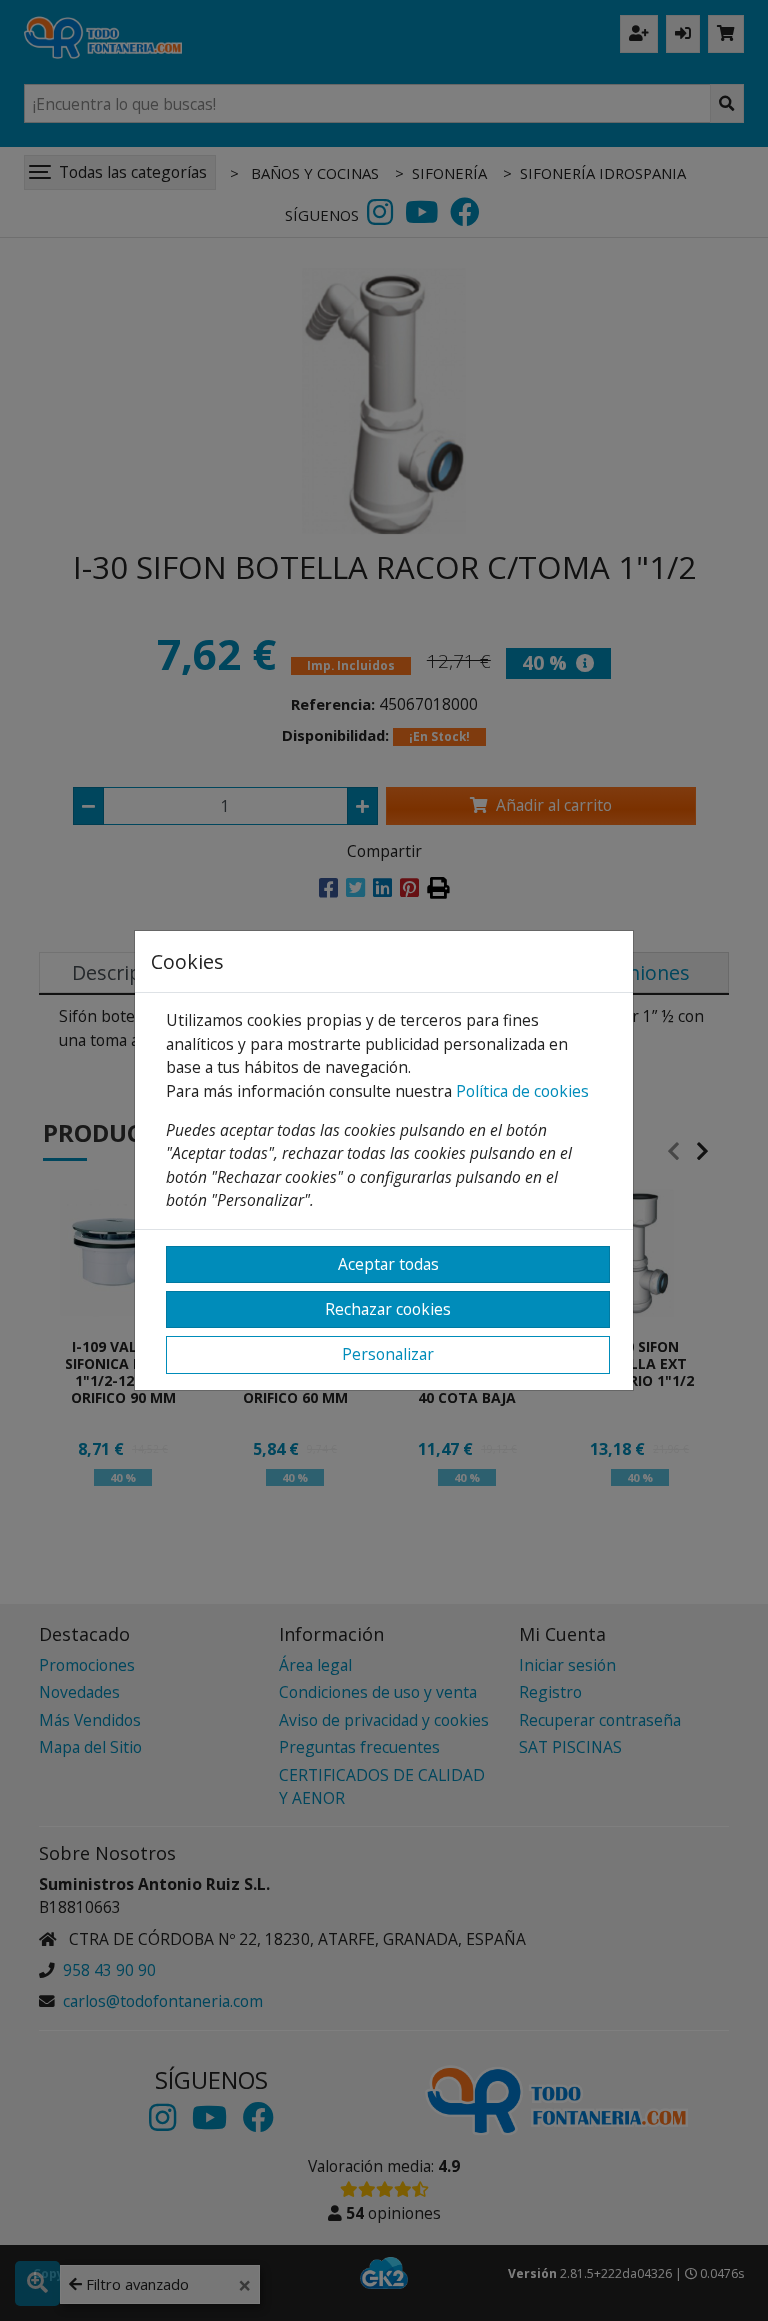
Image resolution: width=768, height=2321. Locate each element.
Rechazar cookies (388, 1309)
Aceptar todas (388, 1264)
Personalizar (388, 1354)
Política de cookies (522, 1091)
